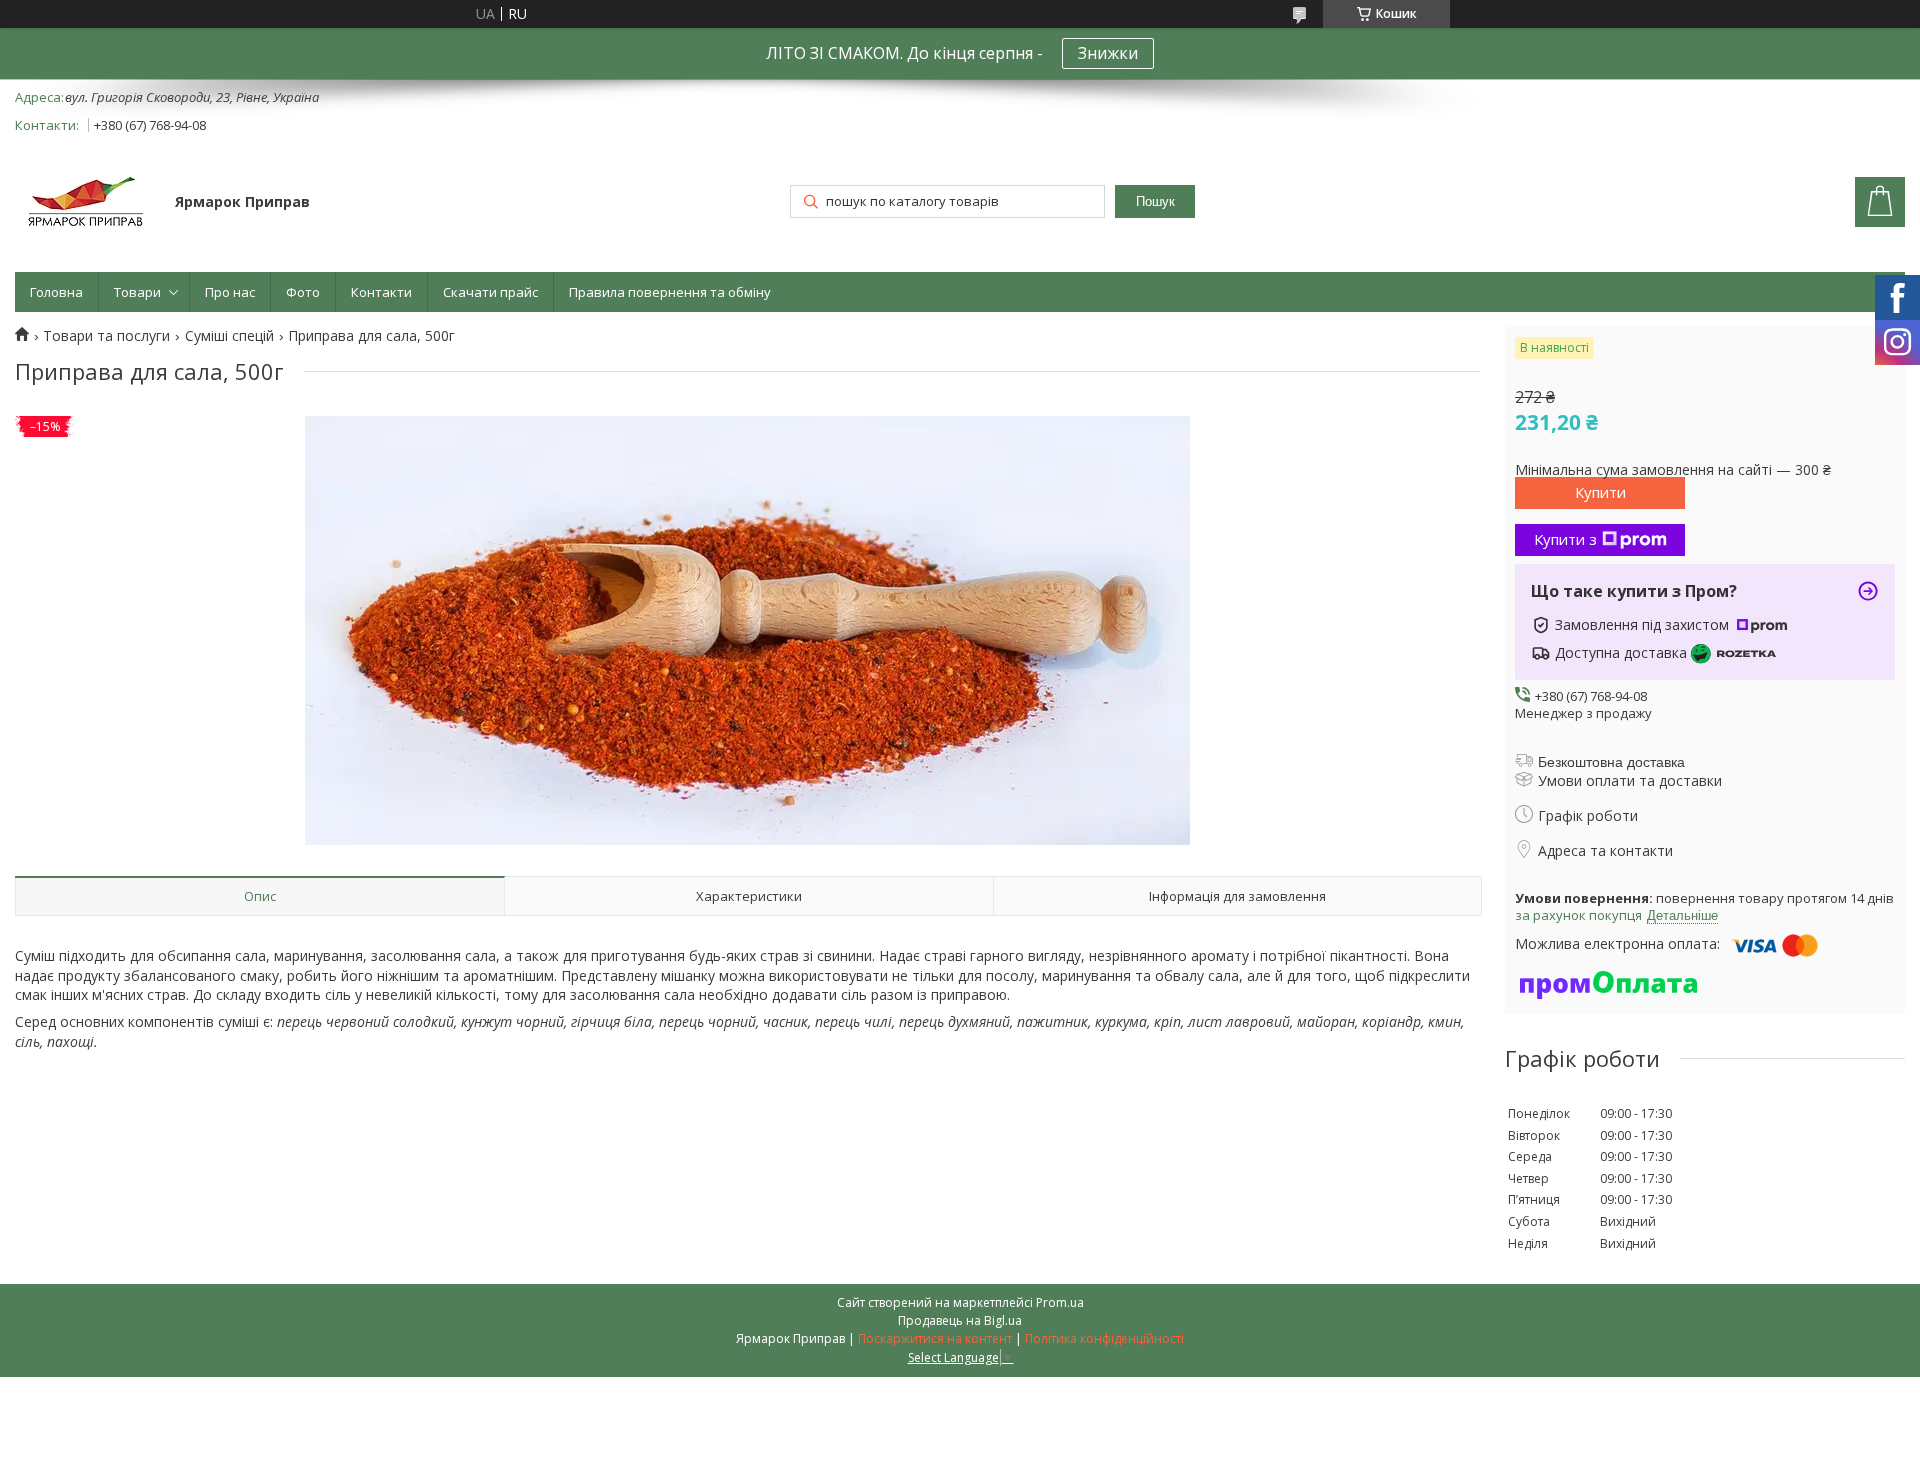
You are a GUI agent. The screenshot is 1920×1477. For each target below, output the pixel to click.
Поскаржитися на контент (935, 1338)
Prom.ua (1060, 1302)
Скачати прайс (490, 292)
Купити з (1565, 539)
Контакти (381, 292)
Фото (303, 292)
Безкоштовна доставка (1611, 762)
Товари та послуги (106, 336)
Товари (137, 292)
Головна (56, 292)
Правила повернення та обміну (670, 292)
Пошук (1155, 201)
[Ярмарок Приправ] (85, 203)
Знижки (1108, 53)
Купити (1600, 492)
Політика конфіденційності (1104, 1338)
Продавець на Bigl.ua (960, 1320)
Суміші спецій (229, 336)
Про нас (230, 292)
